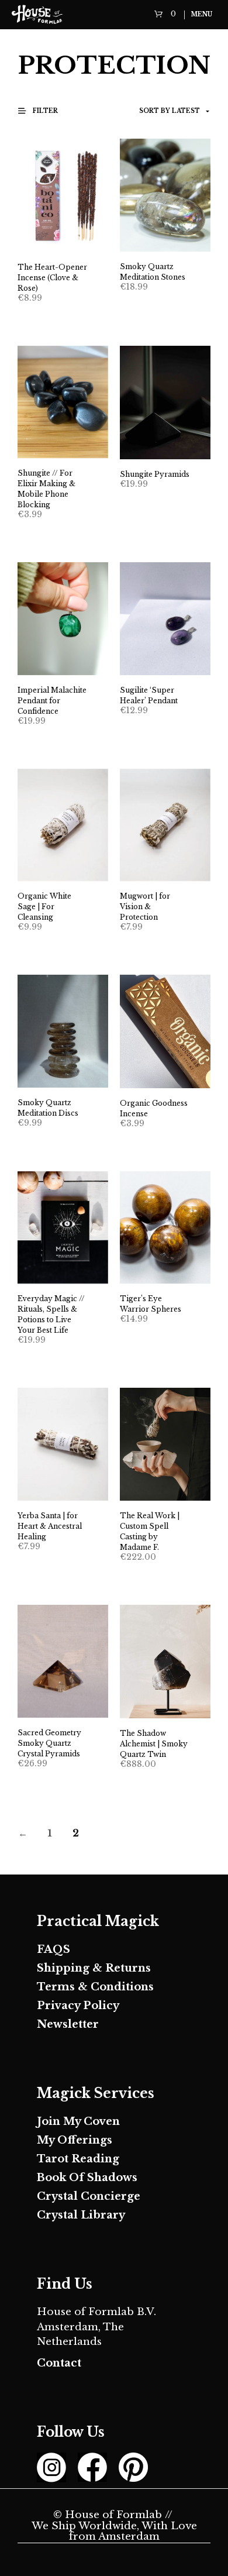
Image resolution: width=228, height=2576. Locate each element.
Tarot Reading (78, 2159)
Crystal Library (81, 2215)
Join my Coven (78, 2121)
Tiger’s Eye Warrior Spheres (151, 1304)
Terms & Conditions (95, 1987)
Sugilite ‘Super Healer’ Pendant (149, 695)
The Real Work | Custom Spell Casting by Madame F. (150, 1531)
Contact (59, 2363)
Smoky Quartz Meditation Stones (153, 272)
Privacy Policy (78, 2006)
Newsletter (68, 2024)
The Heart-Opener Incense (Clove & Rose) (52, 278)
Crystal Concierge (89, 2196)
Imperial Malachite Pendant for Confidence (52, 701)
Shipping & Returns (94, 1968)
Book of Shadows (87, 2178)
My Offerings (75, 2140)
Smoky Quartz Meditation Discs (48, 1108)
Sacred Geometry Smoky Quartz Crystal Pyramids (49, 1743)
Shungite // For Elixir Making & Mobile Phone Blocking (46, 489)
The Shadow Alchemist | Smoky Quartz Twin (154, 1744)
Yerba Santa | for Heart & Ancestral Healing (50, 1526)
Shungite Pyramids (155, 474)
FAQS (53, 1949)
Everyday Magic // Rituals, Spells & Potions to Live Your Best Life (51, 1314)
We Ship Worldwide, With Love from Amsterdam (114, 2532)
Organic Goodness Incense (154, 1108)
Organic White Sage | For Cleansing (44, 907)
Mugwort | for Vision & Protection (145, 907)
